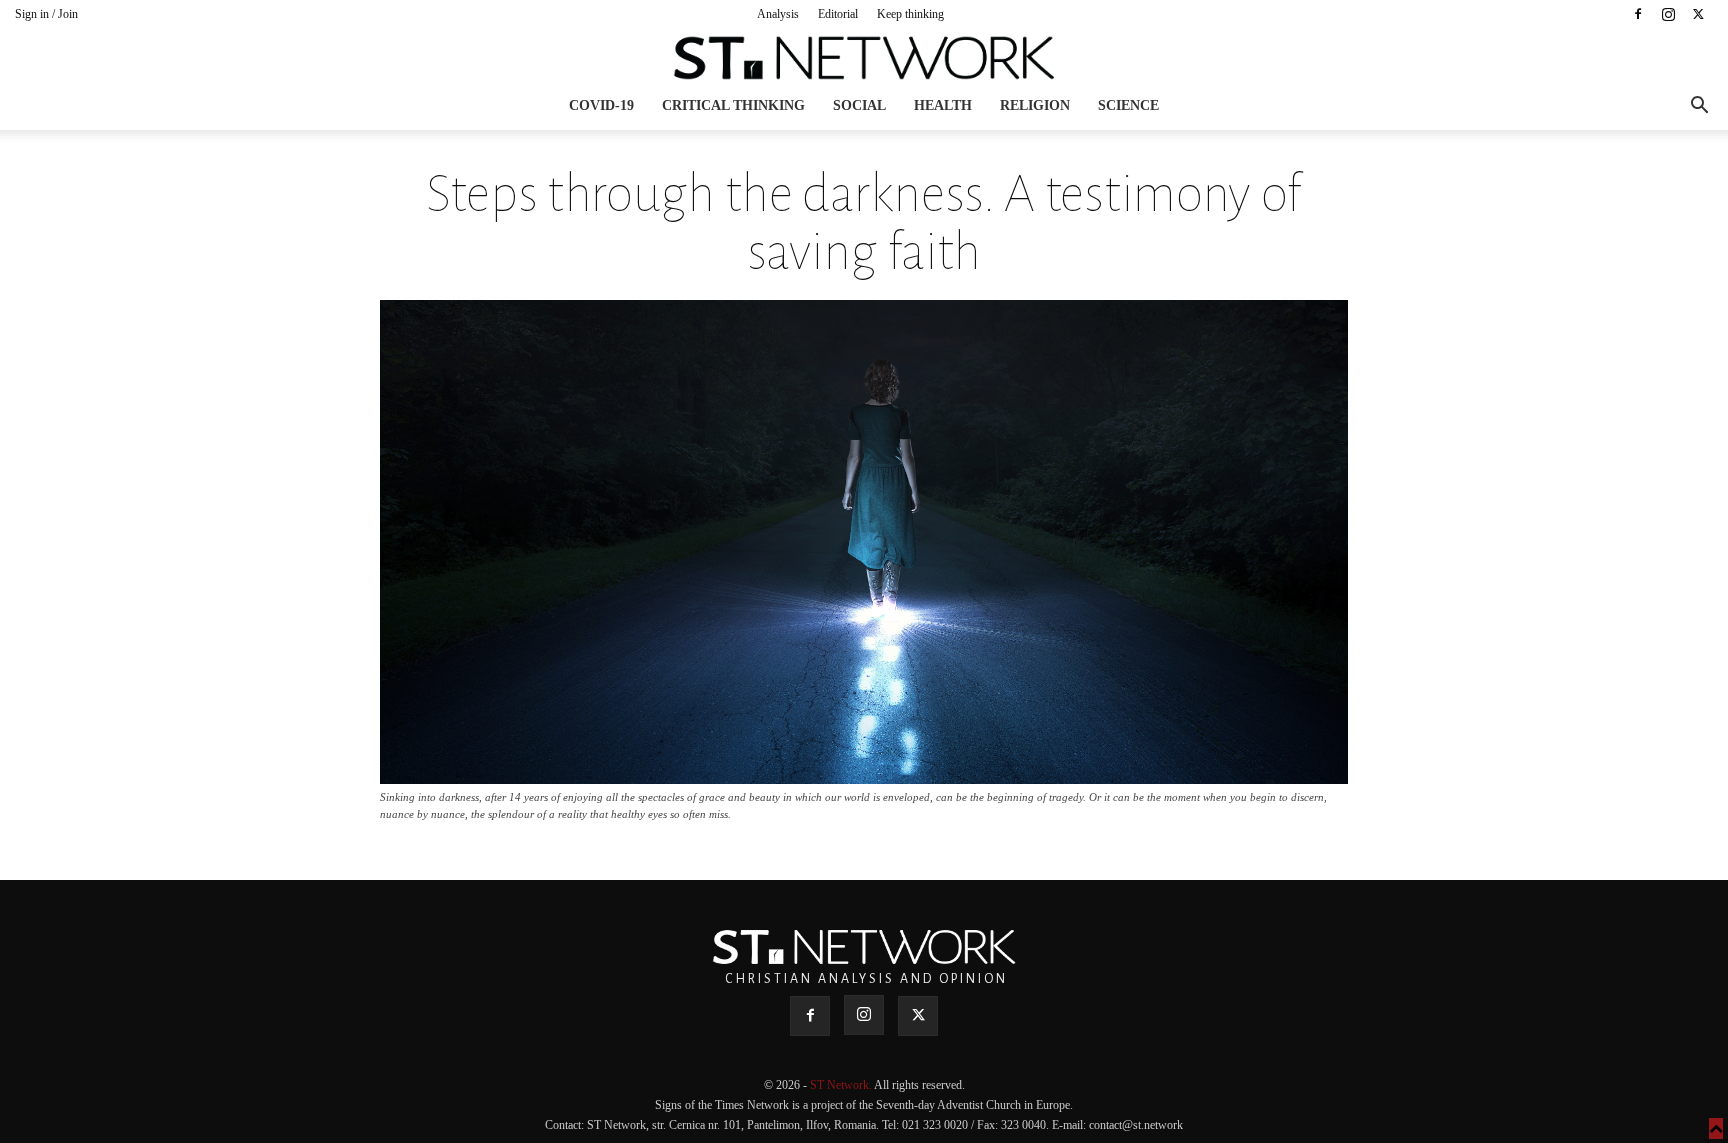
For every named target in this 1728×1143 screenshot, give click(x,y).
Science (1128, 105)
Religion (1035, 105)
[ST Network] (864, 58)
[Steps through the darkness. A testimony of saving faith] (864, 778)
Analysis (778, 14)
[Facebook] (1638, 14)
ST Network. (842, 1085)
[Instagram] (1668, 14)
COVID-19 (601, 105)
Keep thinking (910, 14)
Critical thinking (733, 105)
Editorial (838, 14)
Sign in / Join (46, 14)
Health (943, 105)
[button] (1699, 107)
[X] (1698, 14)
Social (859, 105)
